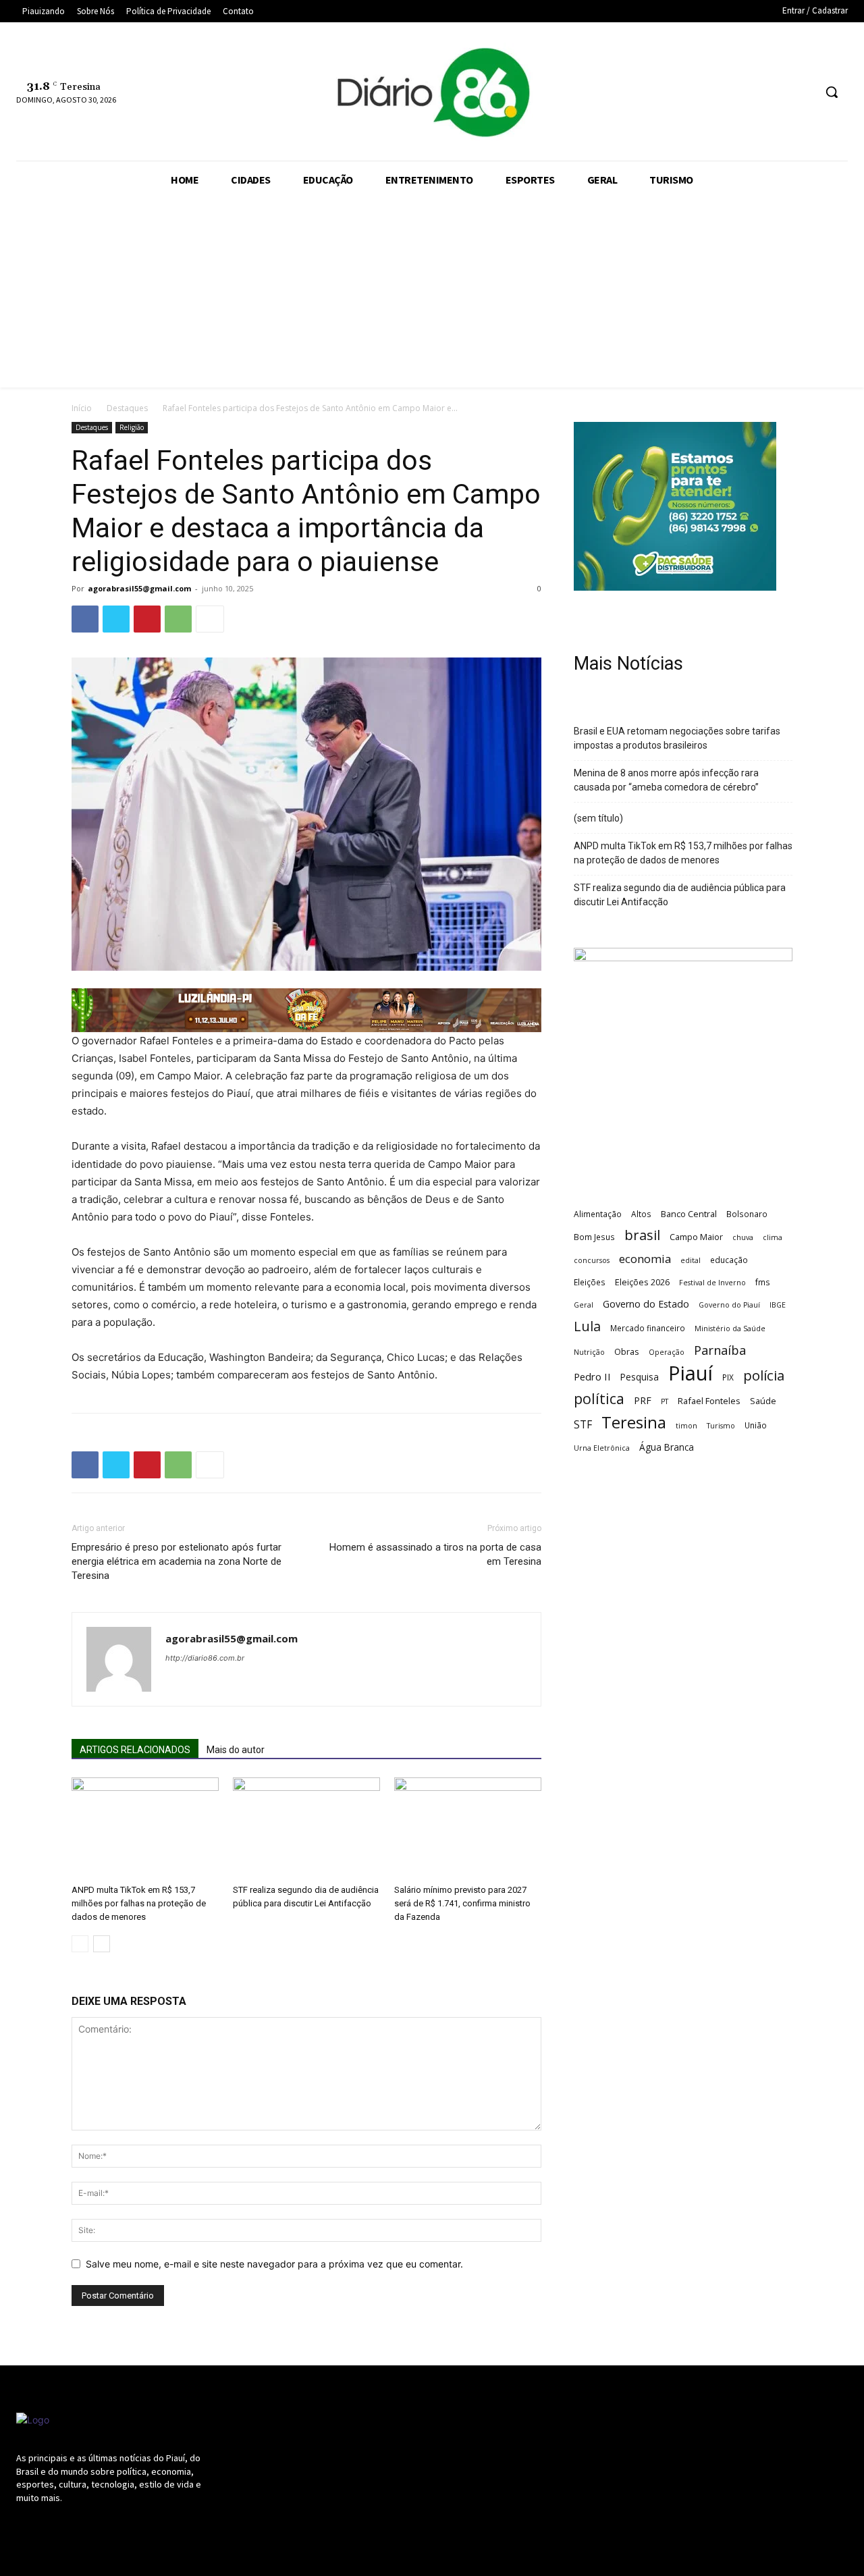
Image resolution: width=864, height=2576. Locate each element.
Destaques (127, 408)
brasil (642, 1235)
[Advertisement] (432, 293)
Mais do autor (236, 1750)
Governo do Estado (646, 1304)
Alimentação (598, 1214)
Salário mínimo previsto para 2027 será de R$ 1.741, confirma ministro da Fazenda (462, 1903)
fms (763, 1282)
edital (691, 1260)
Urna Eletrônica (602, 1448)
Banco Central (689, 1214)
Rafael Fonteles (709, 1401)
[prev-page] (80, 1944)
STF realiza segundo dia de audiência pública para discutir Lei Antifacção (680, 895)
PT (665, 1401)
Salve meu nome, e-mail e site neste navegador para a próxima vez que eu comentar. (274, 2264)
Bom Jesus (594, 1237)
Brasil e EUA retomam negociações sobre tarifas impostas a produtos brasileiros (677, 738)
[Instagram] (677, 92)
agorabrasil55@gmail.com (139, 588)
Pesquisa (640, 1377)
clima (773, 1237)
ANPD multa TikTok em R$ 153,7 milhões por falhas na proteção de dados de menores (139, 1903)
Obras (627, 1351)
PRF (643, 1400)
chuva (743, 1237)
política (599, 1398)
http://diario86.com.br (205, 1658)
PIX (728, 1377)
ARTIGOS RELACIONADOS (135, 1750)
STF (583, 1425)
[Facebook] (652, 92)
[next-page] (102, 1944)
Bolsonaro (747, 1214)
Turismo (721, 1426)
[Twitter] (752, 92)
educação (729, 1260)
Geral (584, 1305)
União (756, 1425)
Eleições (590, 1282)
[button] (832, 92)
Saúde (763, 1401)
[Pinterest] (147, 619)
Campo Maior (696, 1237)
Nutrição (589, 1352)
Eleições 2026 (642, 1282)
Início (82, 408)
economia (645, 1259)
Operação (667, 1352)
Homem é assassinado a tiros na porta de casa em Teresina (435, 1554)
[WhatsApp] (778, 92)
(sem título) (598, 818)
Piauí (691, 1373)
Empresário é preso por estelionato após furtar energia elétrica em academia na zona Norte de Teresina (177, 1561)
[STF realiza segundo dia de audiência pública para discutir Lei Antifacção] (306, 1828)
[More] (210, 619)
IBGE (778, 1305)
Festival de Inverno (712, 1283)
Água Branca (667, 1447)
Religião (132, 427)
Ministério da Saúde (730, 1329)
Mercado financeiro (648, 1328)
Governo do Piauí (729, 1305)
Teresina (634, 1423)
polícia (764, 1375)
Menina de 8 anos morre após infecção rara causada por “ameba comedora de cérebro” (666, 780)
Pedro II (592, 1376)
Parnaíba (720, 1350)
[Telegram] (702, 92)
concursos (592, 1260)
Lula (587, 1326)
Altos (641, 1214)
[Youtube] (803, 92)
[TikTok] (727, 92)
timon (686, 1426)
